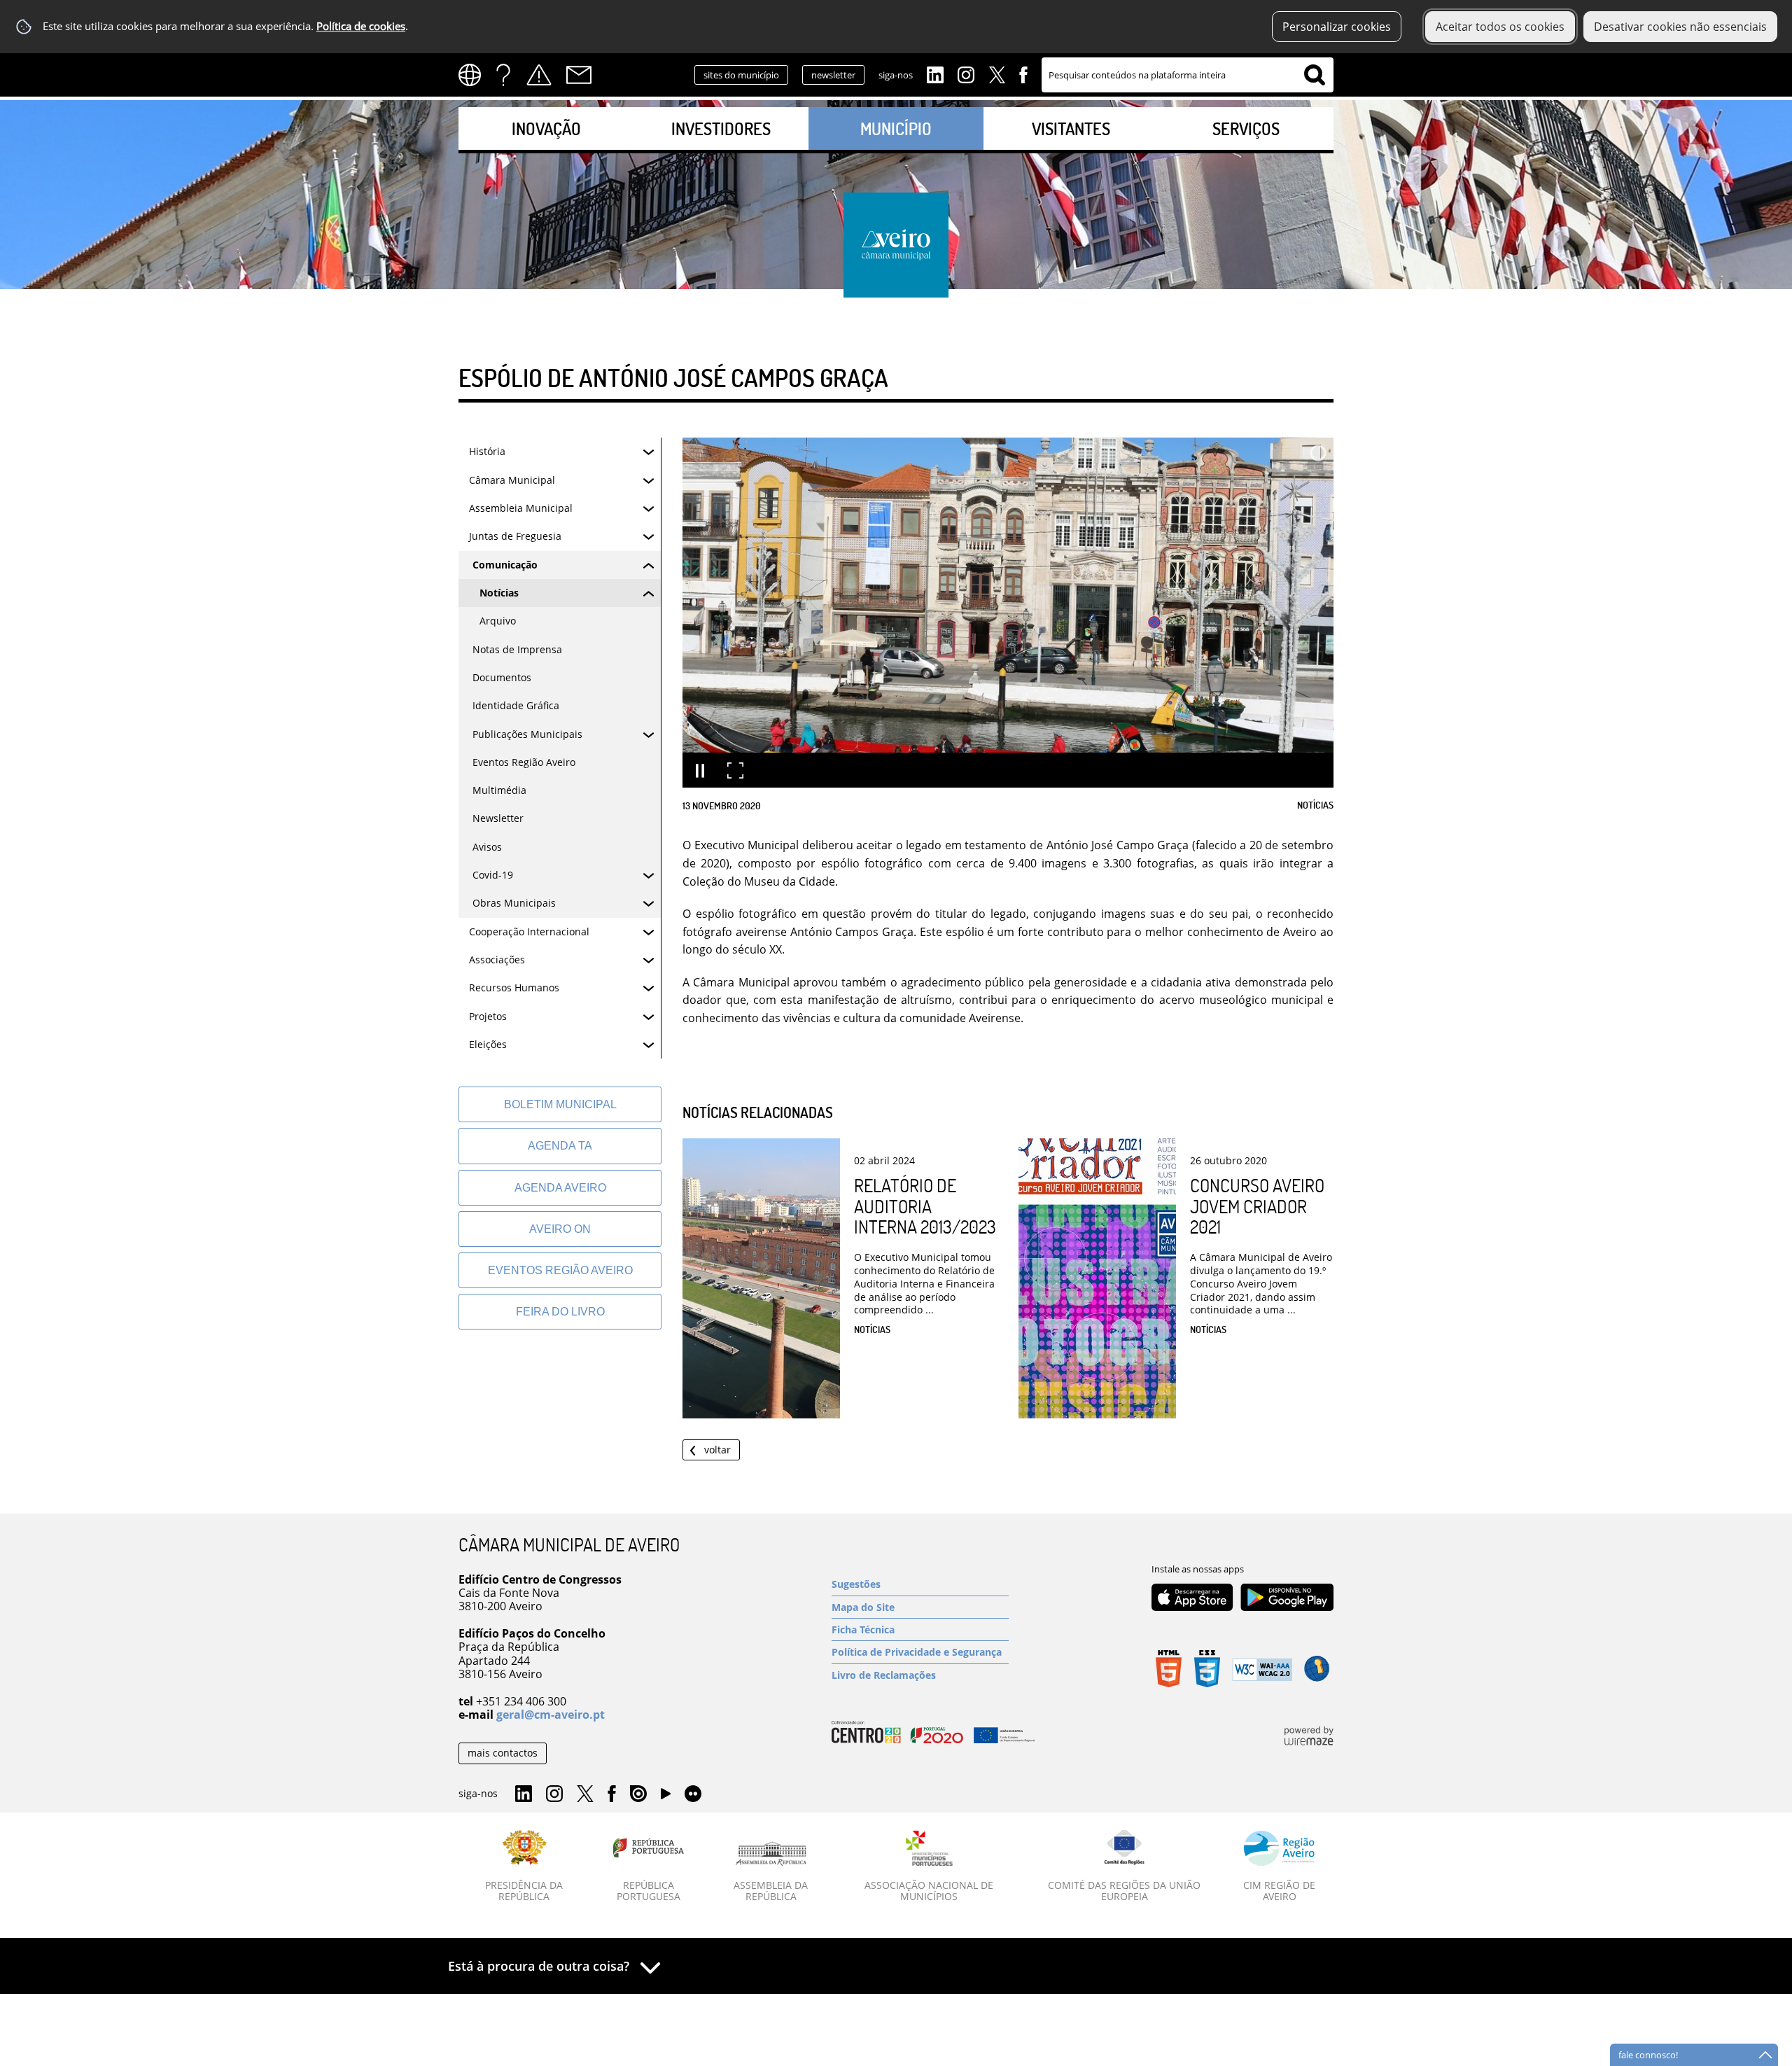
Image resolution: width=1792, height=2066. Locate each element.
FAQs (503, 75)
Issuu (638, 1794)
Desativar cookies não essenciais (1680, 27)
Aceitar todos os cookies (1500, 27)
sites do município (741, 75)
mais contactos (503, 1753)
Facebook (1023, 74)
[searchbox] (1188, 75)
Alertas (539, 75)
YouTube (666, 1797)
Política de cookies (361, 26)
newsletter (833, 75)
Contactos (579, 75)
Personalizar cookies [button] (1337, 27)
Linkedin (935, 74)
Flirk (693, 1794)
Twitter (997, 74)
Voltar (717, 1450)
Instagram (966, 74)
